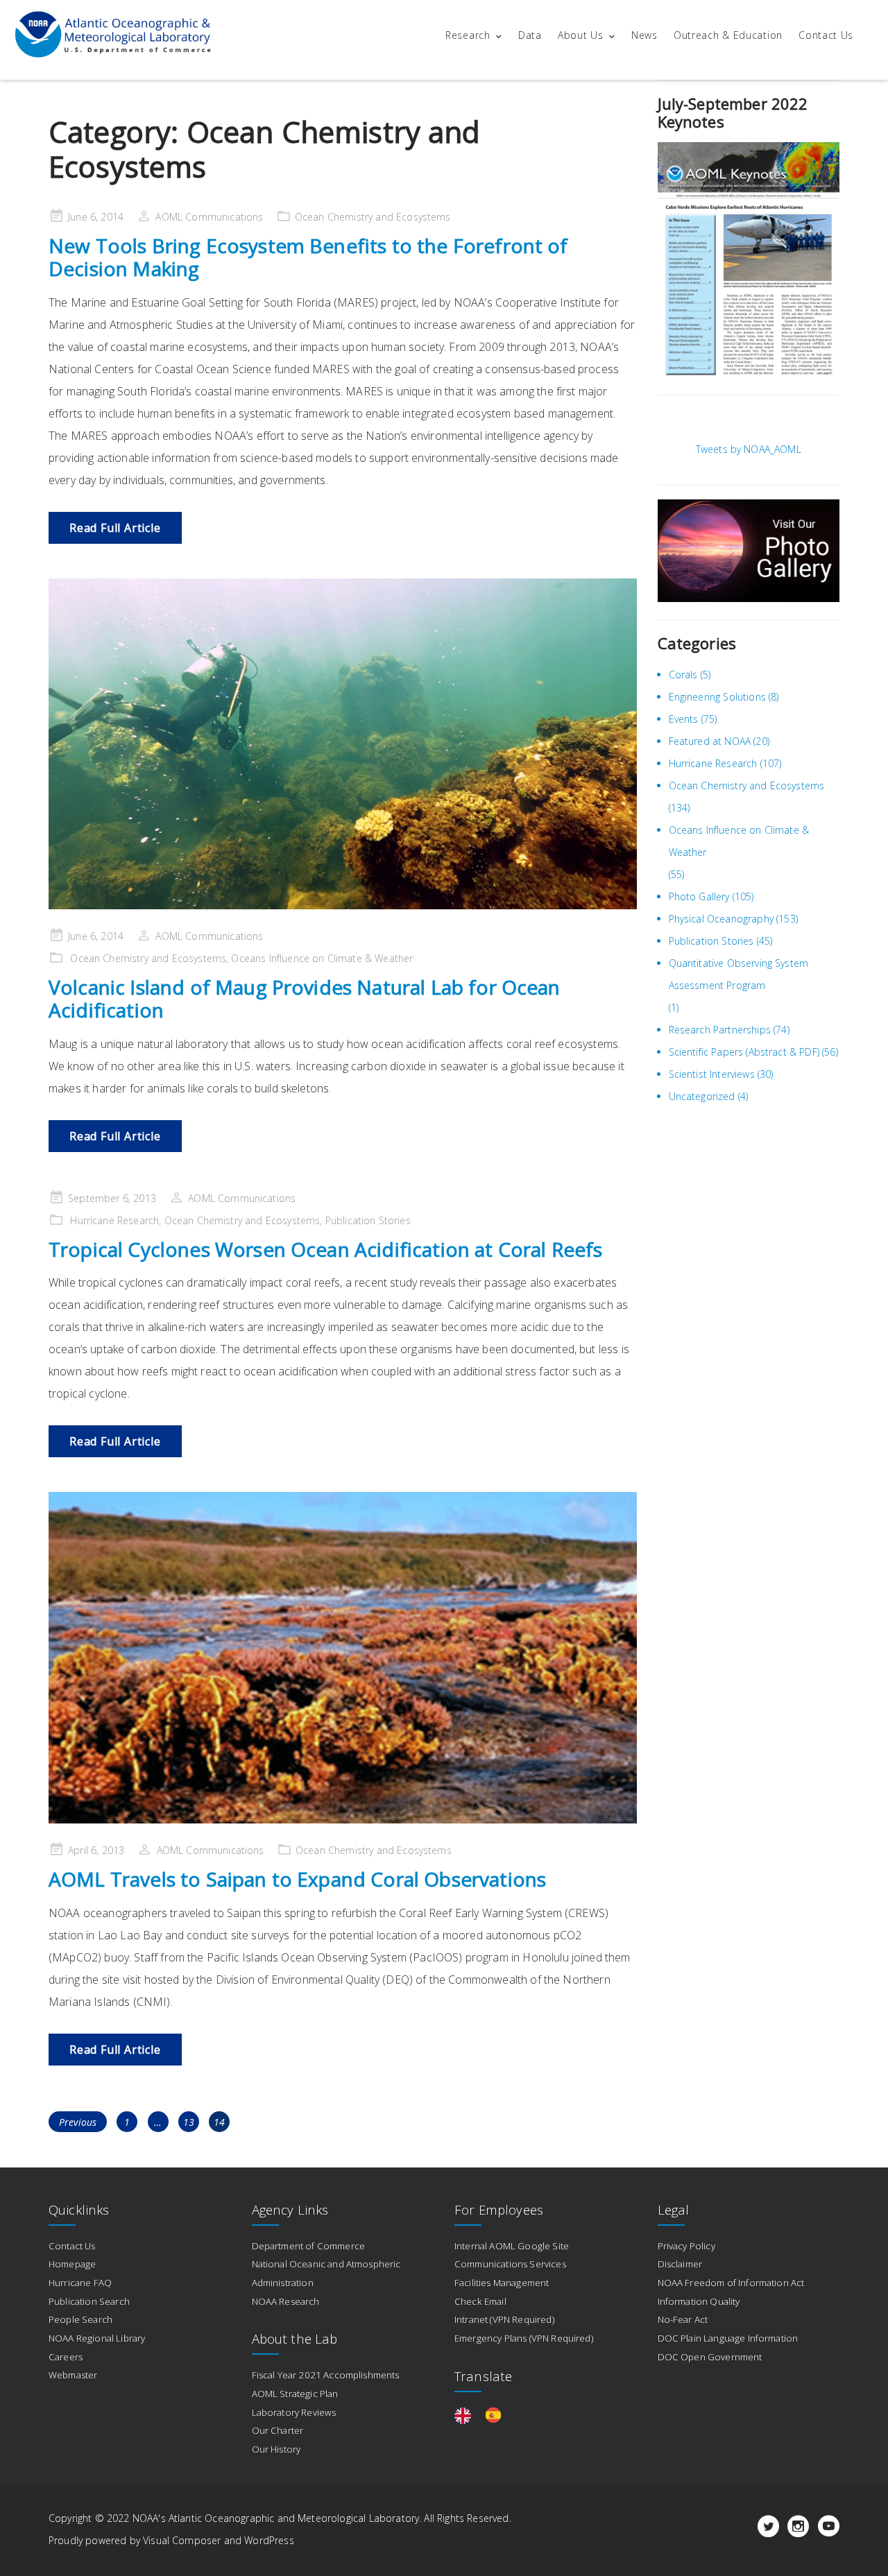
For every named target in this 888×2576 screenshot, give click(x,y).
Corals (683, 675)
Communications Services (510, 2264)
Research (468, 35)
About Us (581, 35)
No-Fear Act (683, 2319)
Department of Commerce (309, 2246)
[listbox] (485, 2415)
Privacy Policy (686, 2246)
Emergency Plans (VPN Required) (524, 2338)
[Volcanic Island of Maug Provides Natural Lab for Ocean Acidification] (343, 744)
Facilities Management (502, 2283)
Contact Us (826, 35)
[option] (497, 2415)
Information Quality (699, 2301)
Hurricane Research (114, 1220)
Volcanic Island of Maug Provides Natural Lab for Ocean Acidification (305, 999)
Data (530, 35)
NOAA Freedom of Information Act (731, 2283)
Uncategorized (702, 1096)
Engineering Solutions (717, 697)
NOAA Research (286, 2301)
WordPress (269, 2540)
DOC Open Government (710, 2357)
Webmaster (73, 2375)
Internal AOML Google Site (512, 2246)
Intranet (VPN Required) (504, 2319)
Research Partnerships (720, 1030)
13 (191, 2122)
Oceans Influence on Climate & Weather (322, 958)
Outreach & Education (728, 35)
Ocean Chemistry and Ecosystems (373, 217)
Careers (66, 2357)
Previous (78, 2122)
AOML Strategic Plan (295, 2394)
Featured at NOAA (710, 741)
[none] (466, 2415)
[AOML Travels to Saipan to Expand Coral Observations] (343, 1658)
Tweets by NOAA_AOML (749, 449)
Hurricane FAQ (80, 2283)
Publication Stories (368, 1220)
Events (684, 719)
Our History (276, 2449)
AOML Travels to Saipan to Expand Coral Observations (297, 1879)
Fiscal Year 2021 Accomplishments (326, 2375)
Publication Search (89, 2301)
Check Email (480, 2301)
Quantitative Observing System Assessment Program (739, 974)
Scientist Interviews (712, 1074)
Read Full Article (115, 528)
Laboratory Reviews (294, 2412)
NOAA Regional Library (97, 2338)
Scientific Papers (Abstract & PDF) (744, 1052)
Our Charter (278, 2430)
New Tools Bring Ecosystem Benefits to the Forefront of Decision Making (308, 257)
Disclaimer (680, 2264)
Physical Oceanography (721, 919)
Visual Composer (182, 2540)
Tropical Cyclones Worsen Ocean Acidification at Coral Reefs (325, 1249)
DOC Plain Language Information (728, 2338)
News (644, 35)
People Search (80, 2319)
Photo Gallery (699, 896)
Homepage (72, 2264)
